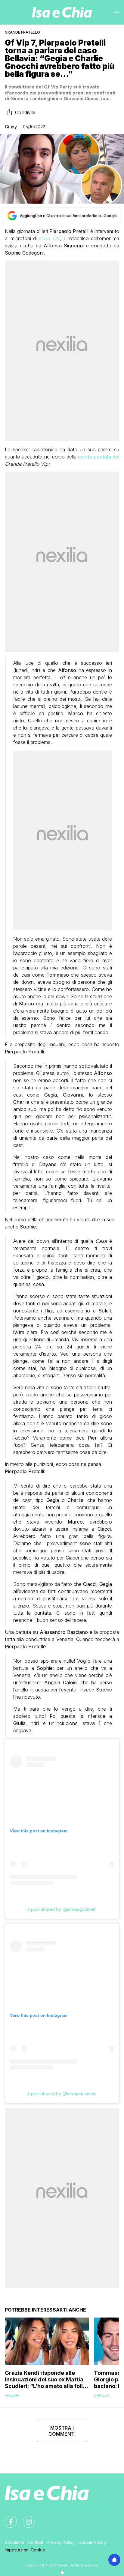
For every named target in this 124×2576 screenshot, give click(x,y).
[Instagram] (25, 2518)
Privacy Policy (61, 2542)
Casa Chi (49, 238)
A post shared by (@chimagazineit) (62, 1909)
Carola (101, 2395)
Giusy (11, 127)
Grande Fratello (22, 32)
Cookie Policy (92, 2542)
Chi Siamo (15, 2542)
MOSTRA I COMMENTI (62, 2431)
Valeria (12, 2395)
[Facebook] (7, 2518)
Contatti (36, 2542)
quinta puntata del (98, 457)
